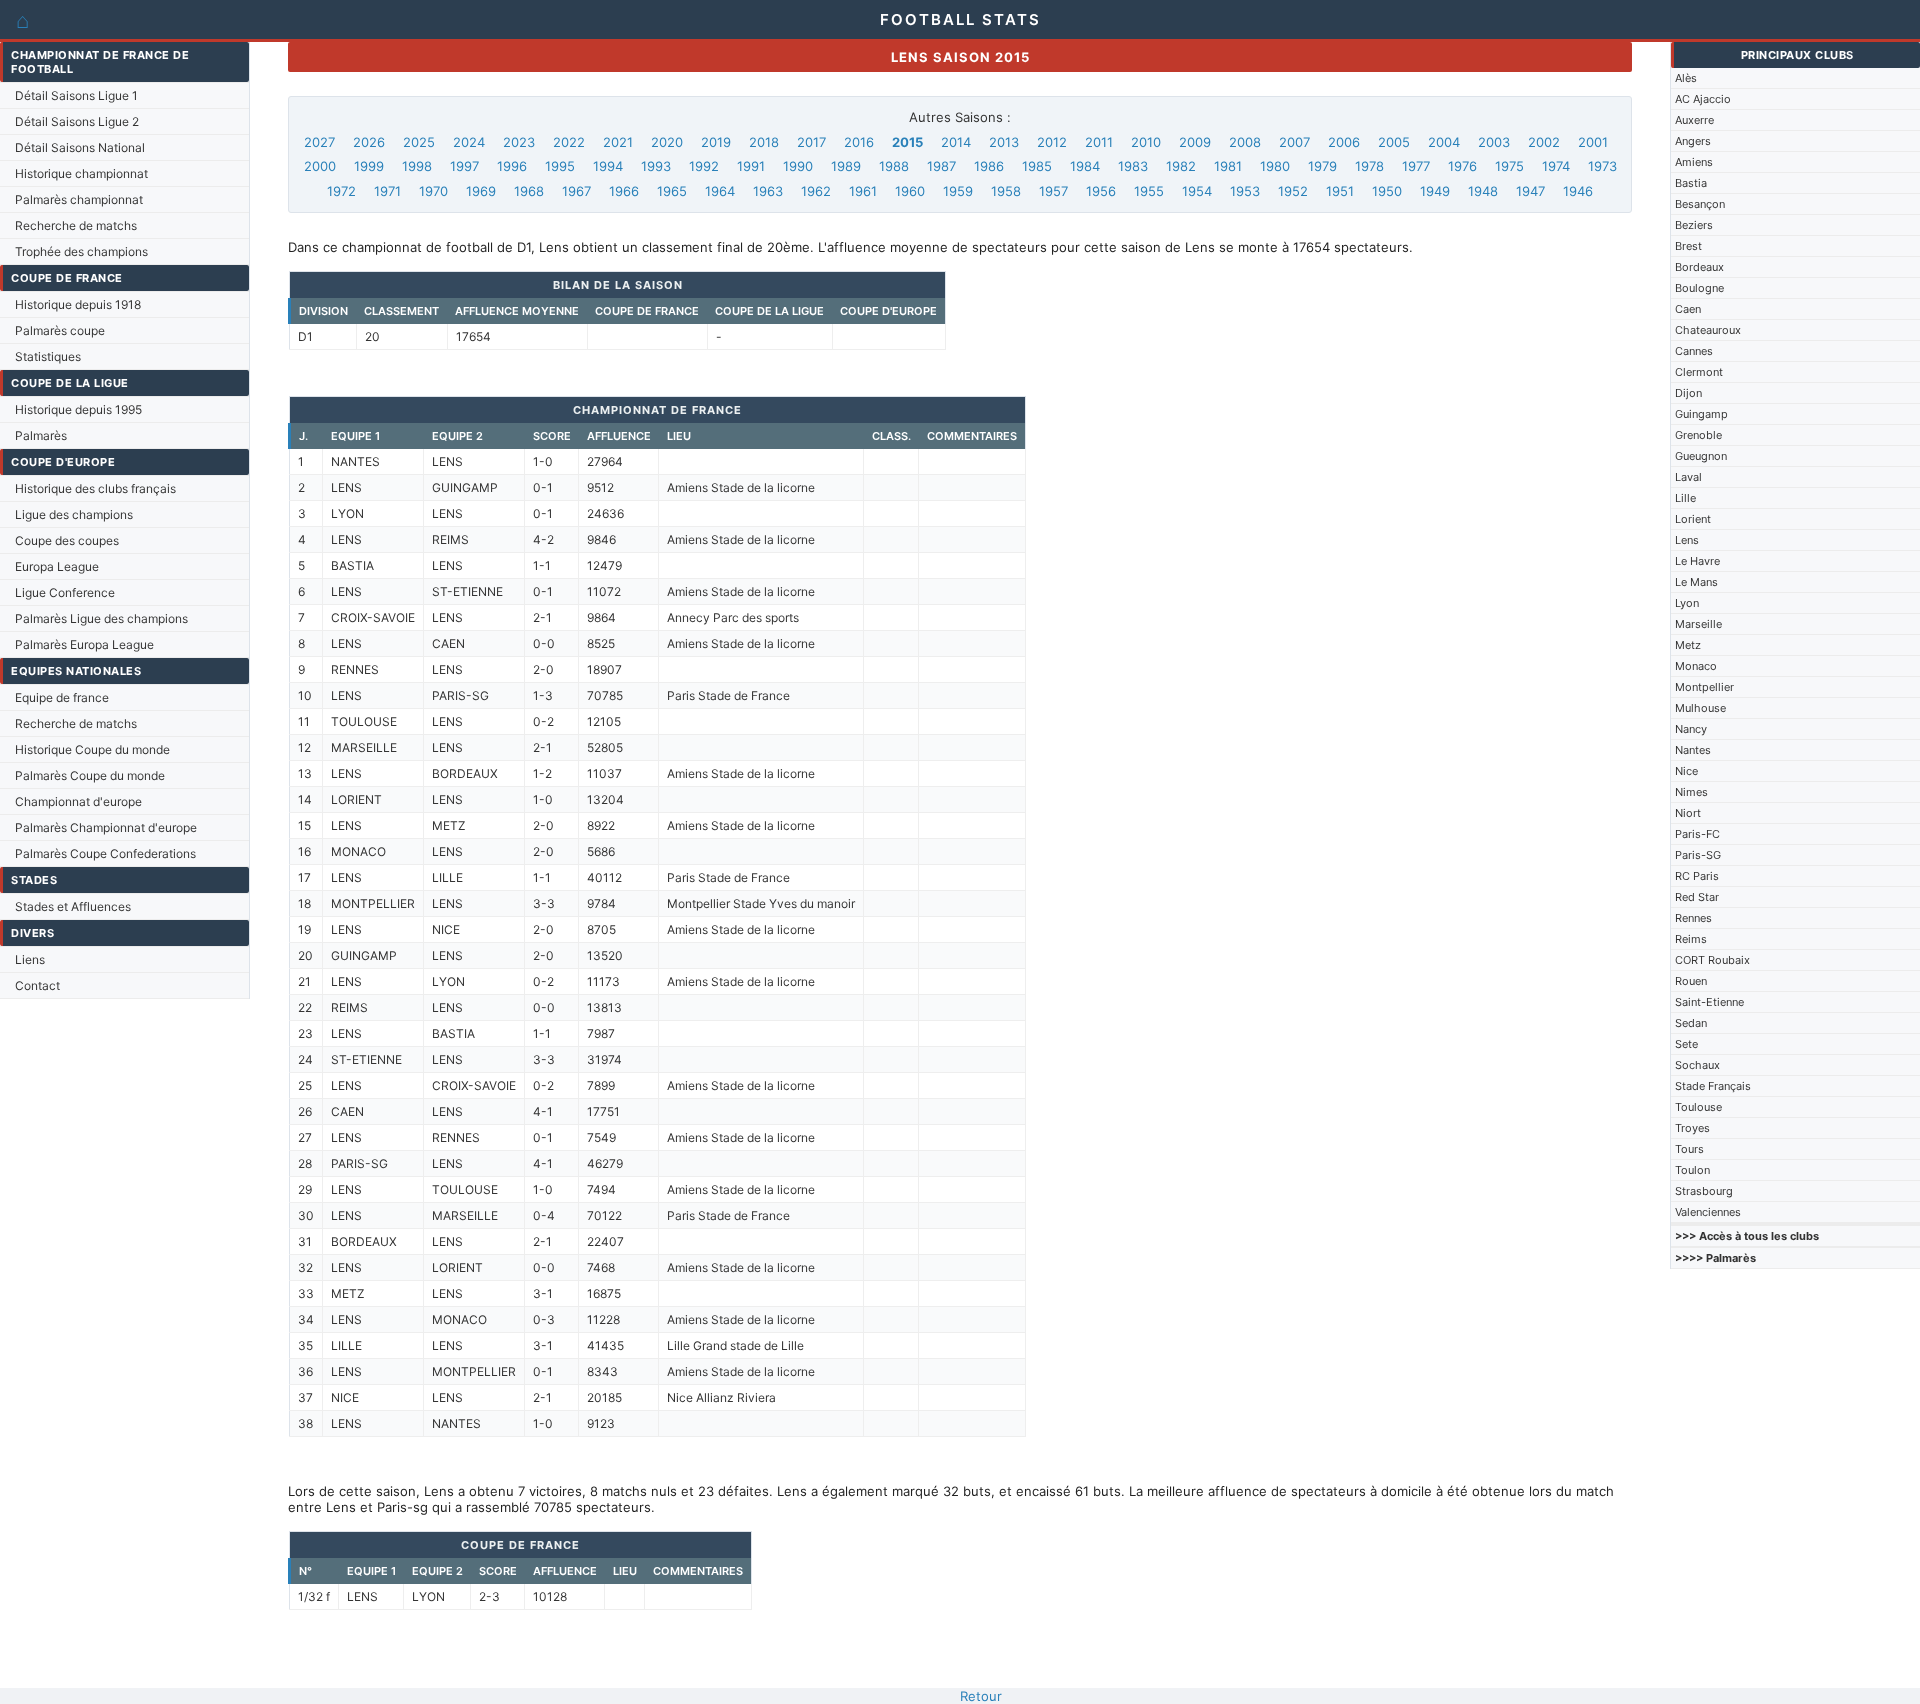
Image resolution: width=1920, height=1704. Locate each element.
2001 (1593, 142)
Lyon (1687, 603)
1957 (1053, 191)
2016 (859, 142)
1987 (941, 166)
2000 (320, 166)
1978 (1369, 166)
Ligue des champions (74, 514)
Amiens (1694, 162)
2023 (519, 142)
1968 (529, 191)
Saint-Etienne (1709, 1002)
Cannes (1694, 351)
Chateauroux (1708, 330)
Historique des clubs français (95, 488)
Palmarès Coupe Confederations (105, 853)
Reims (1691, 939)
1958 (1006, 191)
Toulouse (1698, 1107)
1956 (1101, 191)
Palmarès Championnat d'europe (106, 827)
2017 (811, 142)
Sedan (1691, 1023)
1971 (387, 191)
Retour (981, 1696)
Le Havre (1697, 561)
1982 (1181, 166)
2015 (907, 142)
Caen (1688, 309)
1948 (1483, 191)
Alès (1686, 78)
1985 (1037, 166)
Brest (1688, 246)
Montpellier (1704, 687)
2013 (1004, 142)
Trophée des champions (81, 251)
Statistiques (48, 356)
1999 (369, 166)
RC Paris (1697, 876)
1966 (624, 191)
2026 (369, 142)
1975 (1509, 166)
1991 (751, 166)
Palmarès (41, 435)
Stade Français (1713, 1086)
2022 (569, 142)
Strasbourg (1704, 1191)
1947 (1530, 191)
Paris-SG (1698, 855)
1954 (1197, 191)
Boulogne (1699, 288)
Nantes (1693, 750)
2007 (1294, 142)
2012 (1052, 142)
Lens (1687, 540)
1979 (1322, 166)
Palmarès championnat (79, 199)
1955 (1149, 191)
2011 (1099, 142)
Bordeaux (1699, 267)
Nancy (1691, 729)
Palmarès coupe (60, 330)
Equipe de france (62, 697)
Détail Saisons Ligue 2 (77, 121)
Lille (1685, 498)
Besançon (1700, 204)
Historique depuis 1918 (78, 304)
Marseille (1698, 624)
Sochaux (1697, 1065)
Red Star (1697, 897)
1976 (1462, 166)
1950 (1387, 191)
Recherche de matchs (76, 225)
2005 (1394, 142)
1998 (417, 166)
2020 (667, 142)
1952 (1293, 191)
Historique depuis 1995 (78, 409)
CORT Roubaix (1712, 960)
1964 (720, 191)
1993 (656, 166)
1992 (704, 166)
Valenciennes (1708, 1212)
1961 (863, 191)
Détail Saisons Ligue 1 (76, 95)
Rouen (1691, 981)
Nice (1686, 771)
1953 (1245, 191)
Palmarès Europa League (84, 644)
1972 (341, 191)
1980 (1275, 166)
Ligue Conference (65, 592)
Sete (1686, 1044)
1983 (1133, 166)
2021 (618, 142)
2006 (1344, 142)
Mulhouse (1700, 708)
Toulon (1692, 1170)
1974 (1556, 166)
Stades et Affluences (73, 906)
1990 (798, 166)
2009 (1195, 142)
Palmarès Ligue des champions (101, 618)
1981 (1228, 166)
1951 (1340, 191)
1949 (1435, 191)
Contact (37, 985)
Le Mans (1696, 582)
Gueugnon (1701, 456)
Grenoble (1698, 435)
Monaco (1696, 666)
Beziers (1694, 225)
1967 (576, 191)
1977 (1416, 166)
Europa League (57, 566)
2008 (1245, 142)
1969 (481, 191)
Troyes (1692, 1128)
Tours (1689, 1149)
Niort (1688, 813)
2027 (319, 142)
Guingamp (1701, 414)
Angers (1693, 141)
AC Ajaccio (1703, 99)
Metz (1688, 645)
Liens (30, 959)
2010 (1146, 142)
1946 (1578, 191)
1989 (846, 166)
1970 (433, 191)
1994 (608, 166)
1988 (894, 166)
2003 (1494, 142)
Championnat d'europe (78, 801)
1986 (989, 166)
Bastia (1691, 183)
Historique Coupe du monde (92, 749)
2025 (419, 142)
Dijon (1688, 393)
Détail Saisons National (80, 147)
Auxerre (1694, 120)
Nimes (1691, 792)
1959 (958, 191)
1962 (816, 191)
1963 (768, 191)
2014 (956, 142)
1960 (910, 191)
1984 (1085, 166)
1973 (1602, 166)
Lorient (1693, 519)
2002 (1544, 142)
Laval (1688, 477)
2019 (716, 142)
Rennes (1693, 918)
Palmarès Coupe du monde (90, 775)
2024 (469, 142)
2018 (764, 142)
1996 (512, 166)
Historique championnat (81, 173)
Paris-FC (1697, 834)
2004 (1444, 142)
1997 (464, 166)
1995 (560, 166)
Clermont (1699, 372)
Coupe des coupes (67, 540)
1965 (672, 191)
